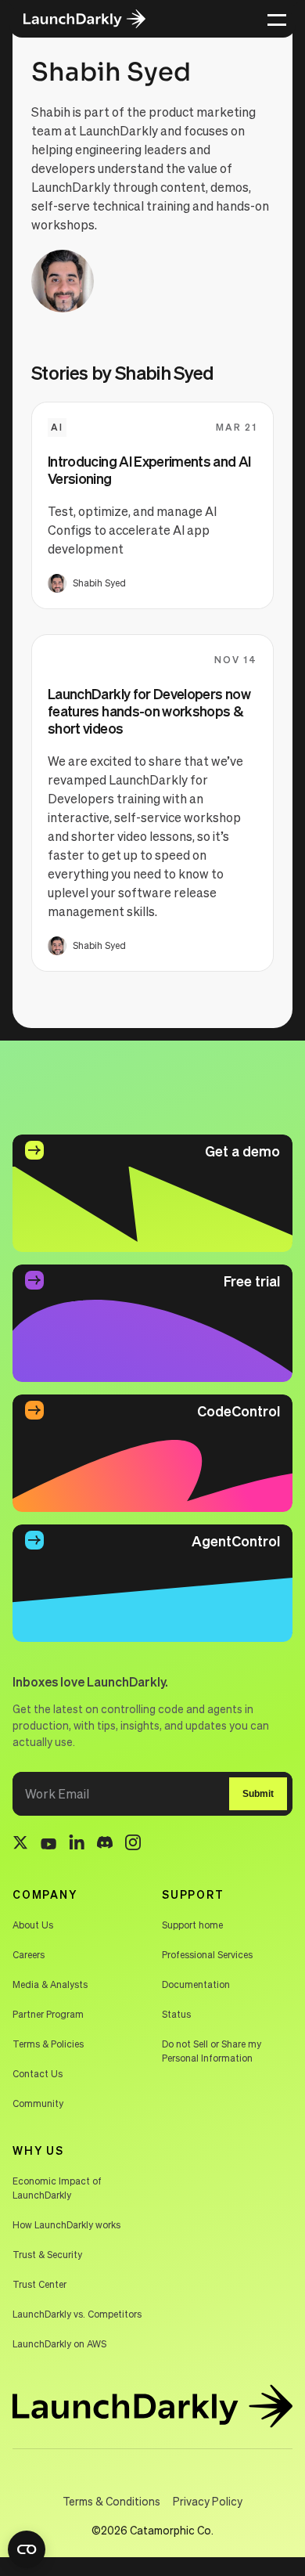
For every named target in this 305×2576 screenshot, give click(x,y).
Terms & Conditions (111, 2501)
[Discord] (105, 1845)
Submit (258, 1794)
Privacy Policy (208, 2501)
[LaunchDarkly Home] (95, 19)
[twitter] (20, 1845)
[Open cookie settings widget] (27, 2549)
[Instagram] (133, 1845)
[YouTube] (48, 1845)
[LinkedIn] (77, 1844)
